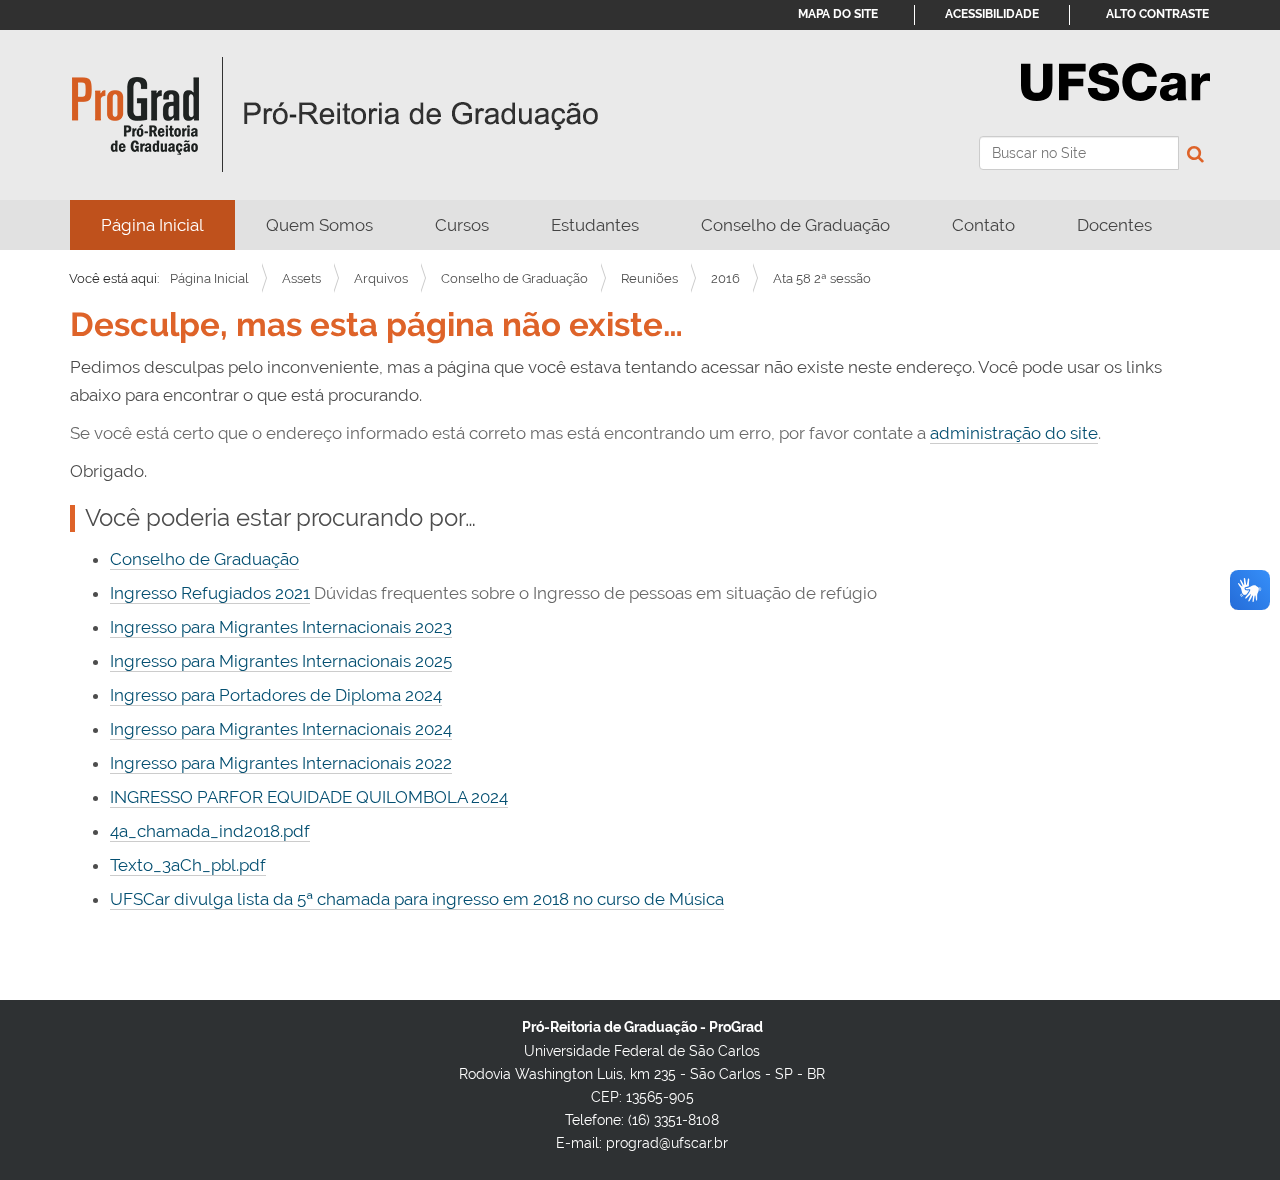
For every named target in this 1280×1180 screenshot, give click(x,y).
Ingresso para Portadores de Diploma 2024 (276, 695)
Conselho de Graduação (795, 225)
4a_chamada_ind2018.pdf (210, 831)
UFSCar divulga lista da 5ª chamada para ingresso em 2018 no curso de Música (417, 899)
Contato (983, 225)
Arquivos (381, 278)
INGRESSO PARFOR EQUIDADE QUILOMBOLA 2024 (309, 797)
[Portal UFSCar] (1115, 80)
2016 (725, 278)
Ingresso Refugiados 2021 (210, 593)
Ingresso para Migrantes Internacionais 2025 (281, 661)
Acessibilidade (992, 14)
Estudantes (595, 225)
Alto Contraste (1157, 14)
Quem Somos (319, 225)
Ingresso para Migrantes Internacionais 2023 (281, 627)
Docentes (1114, 225)
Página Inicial (152, 225)
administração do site (1014, 433)
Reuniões (649, 278)
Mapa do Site (838, 14)
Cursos (462, 225)
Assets (301, 278)
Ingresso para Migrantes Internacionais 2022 (281, 763)
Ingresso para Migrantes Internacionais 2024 (281, 729)
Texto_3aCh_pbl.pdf (188, 865)
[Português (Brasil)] (335, 115)
